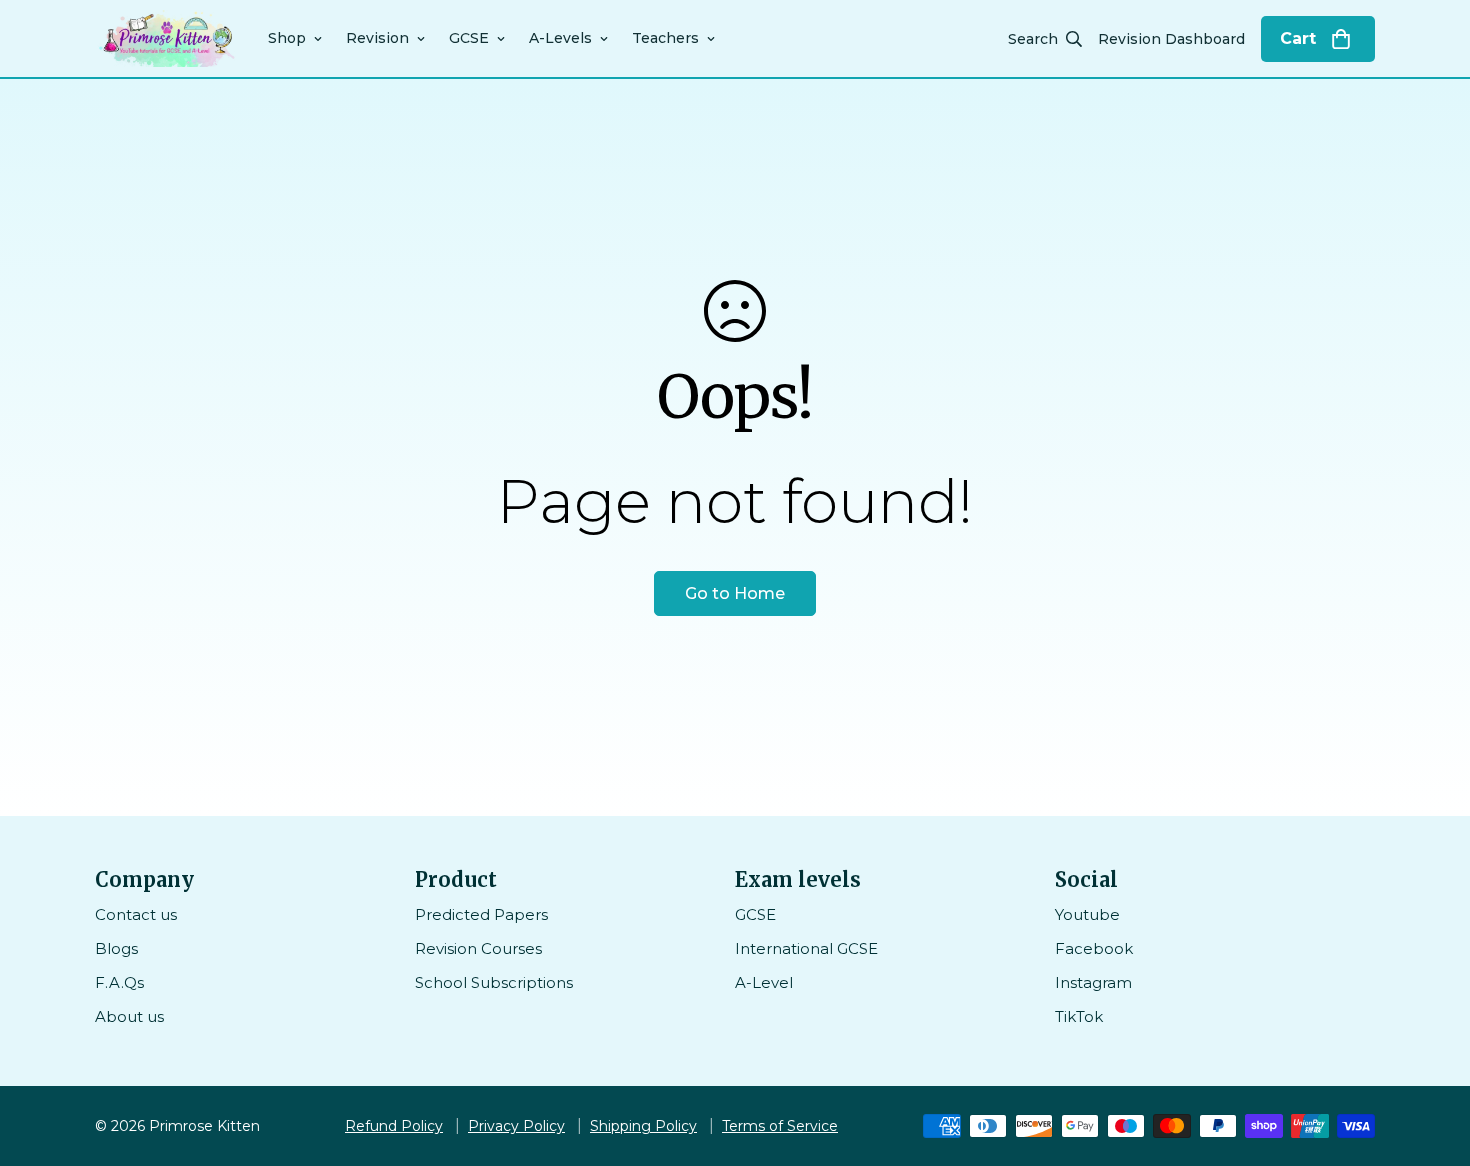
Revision (377, 38)
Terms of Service (780, 1126)
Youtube (1087, 914)
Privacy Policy (516, 1126)
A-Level (764, 982)
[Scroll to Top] (1431, 1057)
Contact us (136, 914)
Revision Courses (478, 948)
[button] (1318, 39)
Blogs (116, 948)
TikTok (1079, 1016)
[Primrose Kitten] (167, 38)
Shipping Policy (643, 1126)
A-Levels (560, 38)
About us (129, 1016)
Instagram (1093, 982)
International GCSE (806, 948)
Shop (287, 38)
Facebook (1094, 948)
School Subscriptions (494, 982)
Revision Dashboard (1171, 39)
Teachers (665, 38)
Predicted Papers (481, 914)
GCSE (469, 38)
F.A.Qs (119, 982)
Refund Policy (394, 1126)
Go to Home (735, 593)
